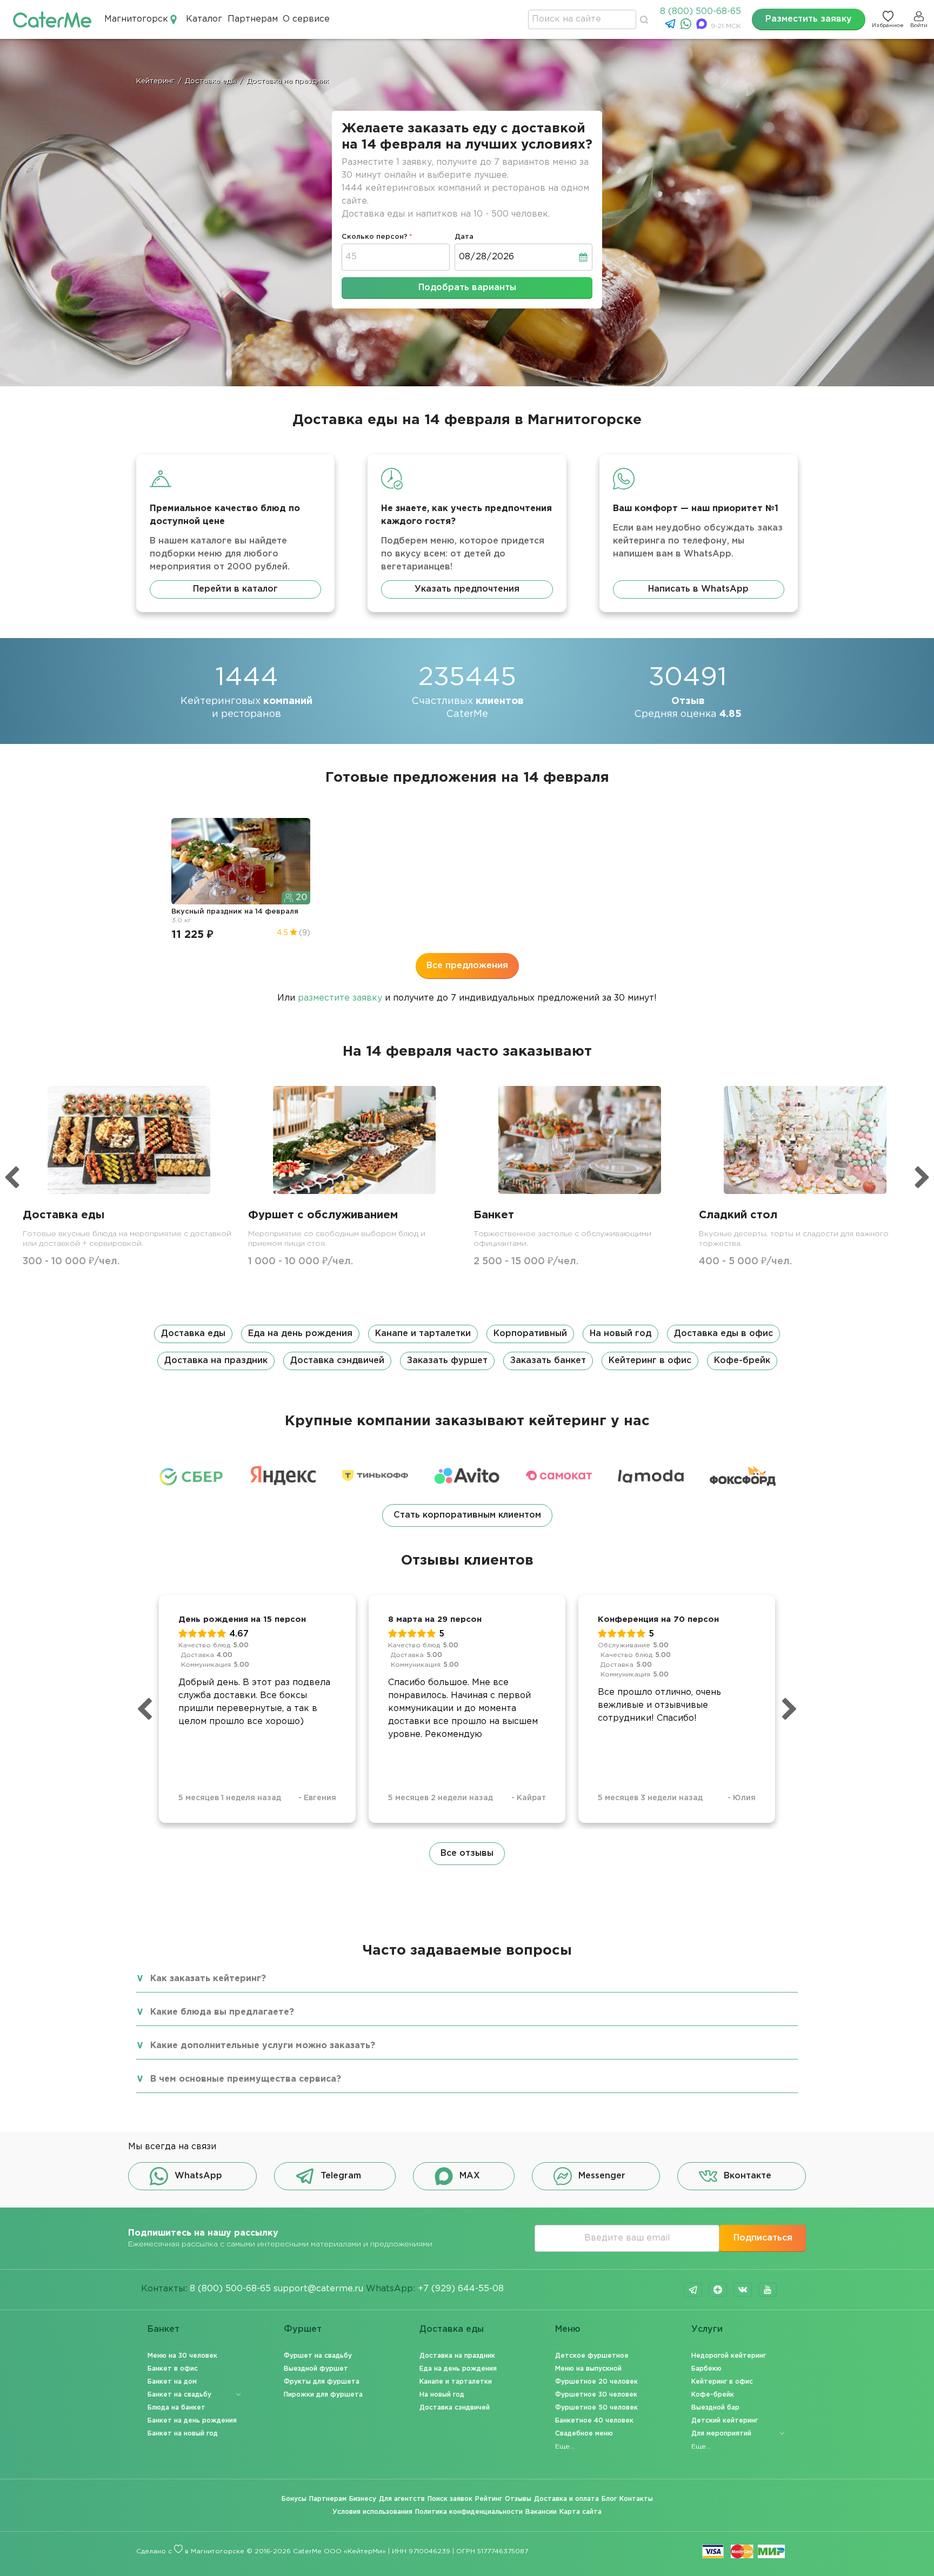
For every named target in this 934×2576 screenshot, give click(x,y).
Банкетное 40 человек (594, 2421)
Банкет (164, 2329)
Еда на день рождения (300, 1334)
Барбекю (706, 2369)
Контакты (636, 2499)
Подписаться (763, 2238)
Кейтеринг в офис (650, 1361)
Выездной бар (715, 2408)
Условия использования (372, 2512)
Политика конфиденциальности (469, 2512)
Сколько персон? (375, 237)
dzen (718, 2290)
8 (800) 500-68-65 (700, 12)
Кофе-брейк (742, 1361)
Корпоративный (530, 1334)
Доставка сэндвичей (337, 1361)
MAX (470, 2176)
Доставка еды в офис (723, 1334)
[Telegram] (672, 27)
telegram (693, 2290)
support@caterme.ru (318, 2289)
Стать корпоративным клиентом (467, 1515)
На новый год (621, 1334)
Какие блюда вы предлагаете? (222, 2012)
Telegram (341, 2176)
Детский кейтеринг (725, 2421)
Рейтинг (489, 2499)
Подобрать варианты (467, 288)
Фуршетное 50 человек (596, 2408)
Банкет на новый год (183, 2434)
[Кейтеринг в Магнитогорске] (52, 19)
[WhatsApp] (687, 27)
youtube (768, 2290)
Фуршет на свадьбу (318, 2356)
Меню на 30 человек (182, 2356)
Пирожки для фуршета (323, 2395)
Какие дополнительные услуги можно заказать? (263, 2046)
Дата (464, 237)
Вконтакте (748, 2176)
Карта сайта (581, 2512)
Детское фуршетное (592, 2356)
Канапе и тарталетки (423, 1334)
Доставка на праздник (216, 1361)
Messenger (602, 2176)
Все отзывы (467, 1853)
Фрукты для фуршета (322, 2382)
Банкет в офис (173, 2369)
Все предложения (467, 966)
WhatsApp (198, 2176)
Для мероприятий (721, 2434)
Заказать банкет (548, 1361)
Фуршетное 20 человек (596, 2382)
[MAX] (703, 27)
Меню (568, 2329)
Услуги (707, 2329)
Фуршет (303, 2329)
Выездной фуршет (316, 2369)
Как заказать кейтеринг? (208, 1979)
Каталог (204, 19)
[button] (467, 1347)
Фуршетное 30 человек (596, 2395)
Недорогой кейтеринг (729, 2356)
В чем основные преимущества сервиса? (246, 2079)
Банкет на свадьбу (179, 2395)
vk (743, 2290)
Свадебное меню (584, 2434)
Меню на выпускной (588, 2369)
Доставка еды (193, 1334)
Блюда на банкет (176, 2408)
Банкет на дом (172, 2382)
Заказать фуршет (447, 1361)
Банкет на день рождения (192, 2421)
